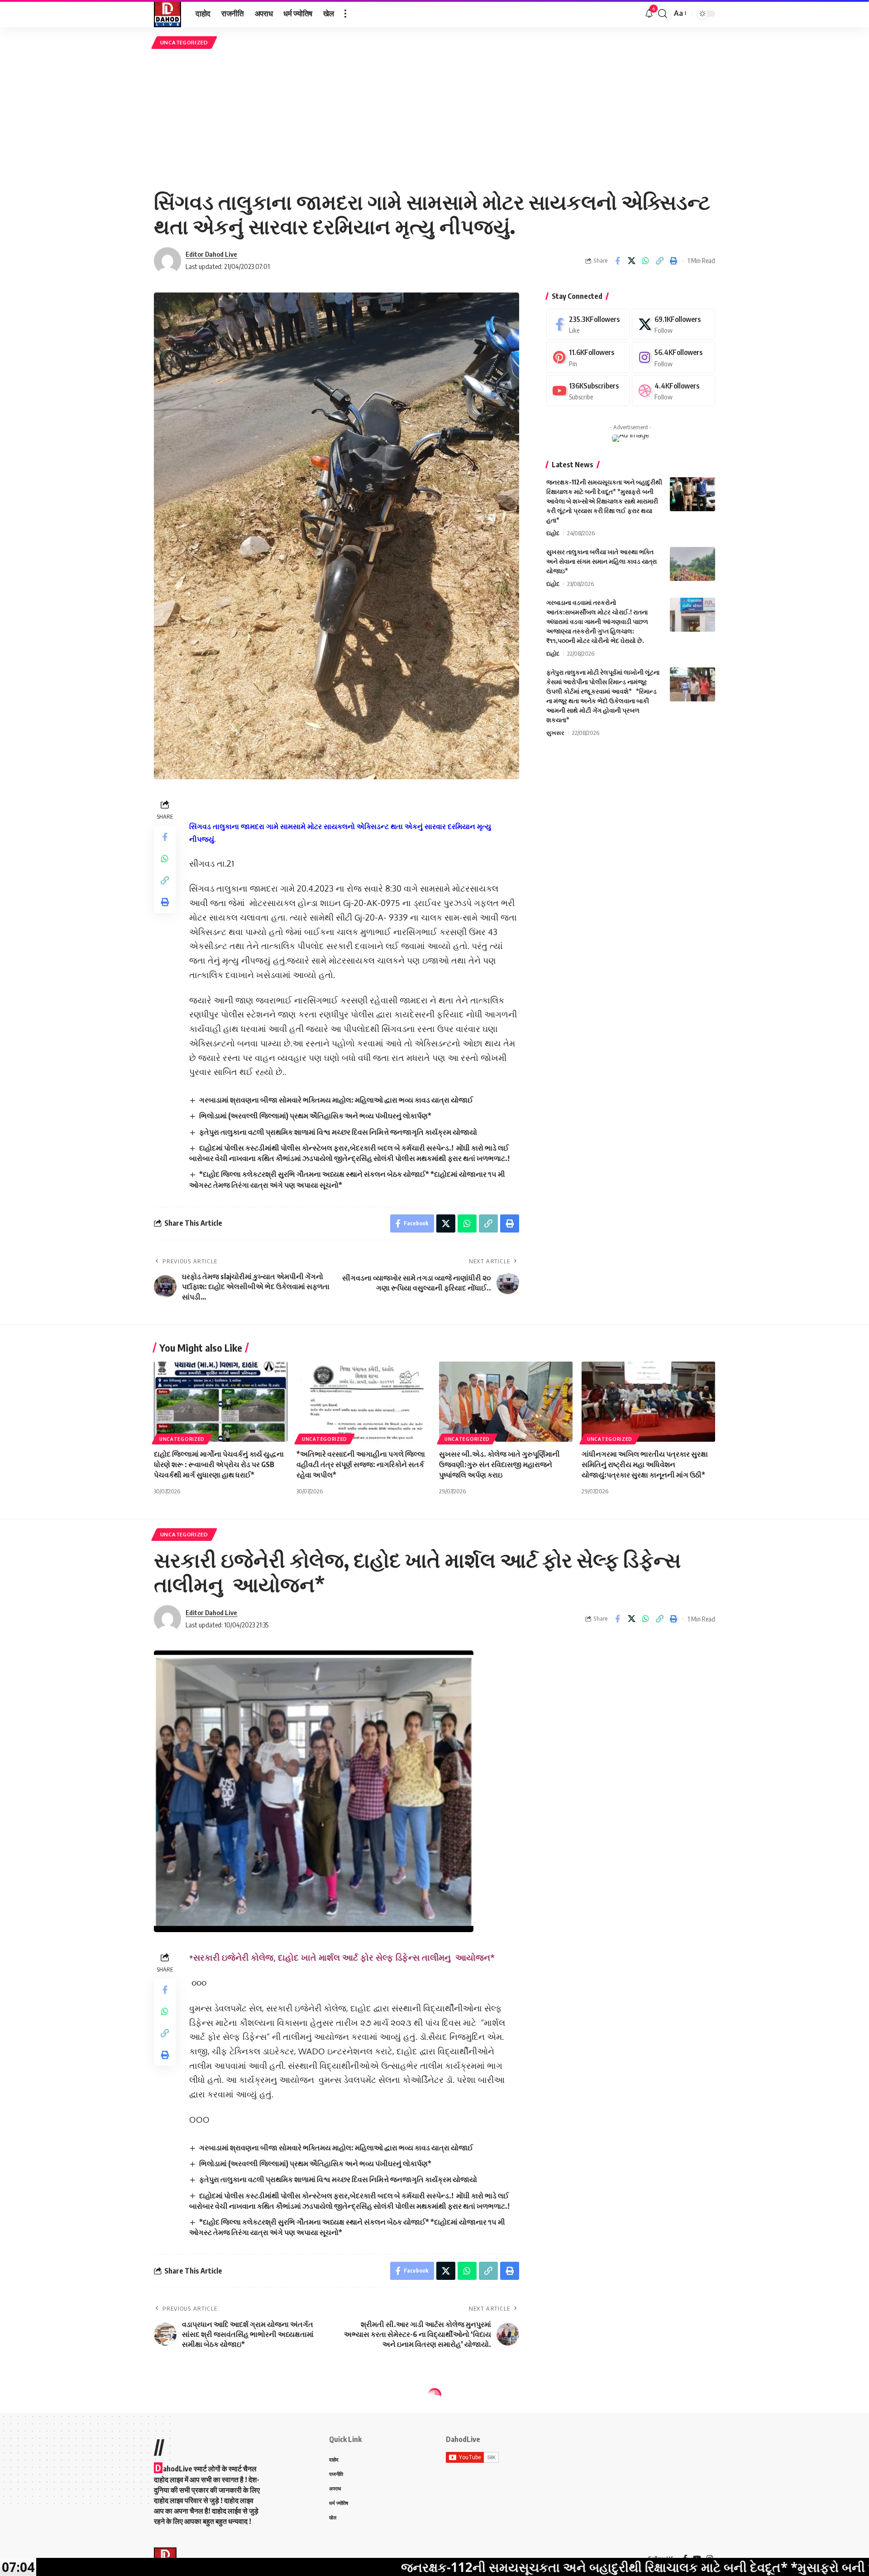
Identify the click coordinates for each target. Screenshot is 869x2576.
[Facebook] (588, 324)
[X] (673, 324)
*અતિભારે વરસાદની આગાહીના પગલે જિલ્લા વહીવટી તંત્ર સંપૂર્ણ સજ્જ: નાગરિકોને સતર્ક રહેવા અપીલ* (361, 1464)
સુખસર (555, 733)
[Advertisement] (434, 119)
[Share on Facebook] (617, 261)
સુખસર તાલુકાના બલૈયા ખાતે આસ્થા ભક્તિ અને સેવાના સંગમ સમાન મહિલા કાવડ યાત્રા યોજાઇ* (602, 561)
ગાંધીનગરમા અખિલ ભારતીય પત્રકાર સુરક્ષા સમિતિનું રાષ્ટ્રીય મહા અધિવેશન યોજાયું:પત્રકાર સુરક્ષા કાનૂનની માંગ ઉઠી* (645, 1464)
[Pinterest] (588, 357)
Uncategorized (184, 42)
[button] (345, 14)
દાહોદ (553, 533)
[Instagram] (673, 357)
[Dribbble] (673, 391)
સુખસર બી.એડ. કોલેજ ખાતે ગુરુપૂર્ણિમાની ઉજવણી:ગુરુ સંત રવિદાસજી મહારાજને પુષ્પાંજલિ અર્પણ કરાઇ (499, 1464)
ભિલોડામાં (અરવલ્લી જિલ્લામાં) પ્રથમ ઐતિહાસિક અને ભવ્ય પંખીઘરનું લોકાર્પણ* (315, 1116)
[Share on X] (631, 261)
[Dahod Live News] (167, 14)
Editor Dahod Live (211, 254)
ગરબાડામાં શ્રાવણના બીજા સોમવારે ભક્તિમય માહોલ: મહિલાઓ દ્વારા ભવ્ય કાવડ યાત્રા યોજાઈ (336, 1100)
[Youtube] (588, 391)
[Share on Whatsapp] (645, 261)
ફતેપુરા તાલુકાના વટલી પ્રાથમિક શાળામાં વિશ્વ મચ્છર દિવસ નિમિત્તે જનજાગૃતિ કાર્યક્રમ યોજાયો (338, 1132)
